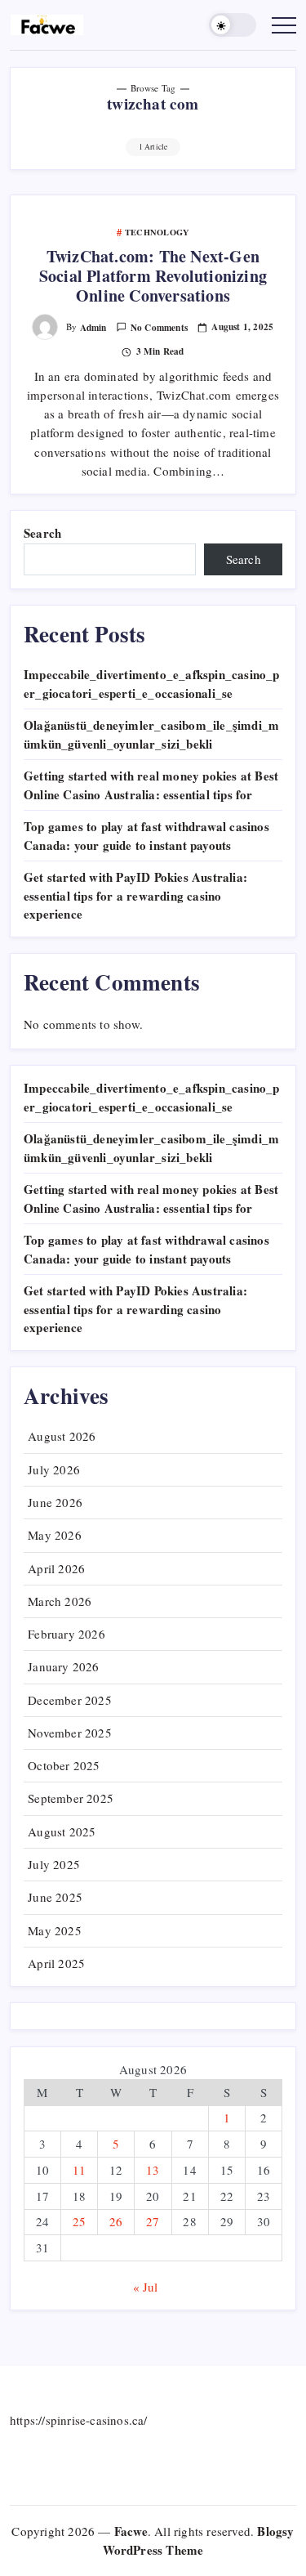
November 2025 (70, 1733)
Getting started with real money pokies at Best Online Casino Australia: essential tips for (151, 785)
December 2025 (70, 1700)
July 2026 (54, 1469)
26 (116, 2221)
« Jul (146, 2287)
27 (153, 2221)
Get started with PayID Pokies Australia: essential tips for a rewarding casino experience (135, 895)
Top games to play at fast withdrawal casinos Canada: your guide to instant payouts (146, 836)
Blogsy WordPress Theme (199, 2540)
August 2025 (62, 1831)
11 (79, 2170)
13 (153, 2170)
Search (42, 533)
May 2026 (55, 1535)
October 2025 (64, 1765)
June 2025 (55, 1897)
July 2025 (54, 1864)
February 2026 (67, 1634)
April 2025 (56, 1963)
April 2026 (56, 1568)
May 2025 (55, 1930)
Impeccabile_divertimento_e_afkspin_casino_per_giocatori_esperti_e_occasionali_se (152, 684)
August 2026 (62, 1436)
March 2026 (60, 1601)
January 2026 (63, 1666)
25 (79, 2221)
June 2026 (55, 1502)
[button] (233, 25)
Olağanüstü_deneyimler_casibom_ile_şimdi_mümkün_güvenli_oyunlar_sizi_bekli (151, 734)
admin (93, 327)
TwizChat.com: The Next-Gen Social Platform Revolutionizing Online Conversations (153, 276)
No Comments (159, 327)
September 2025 (71, 1798)
